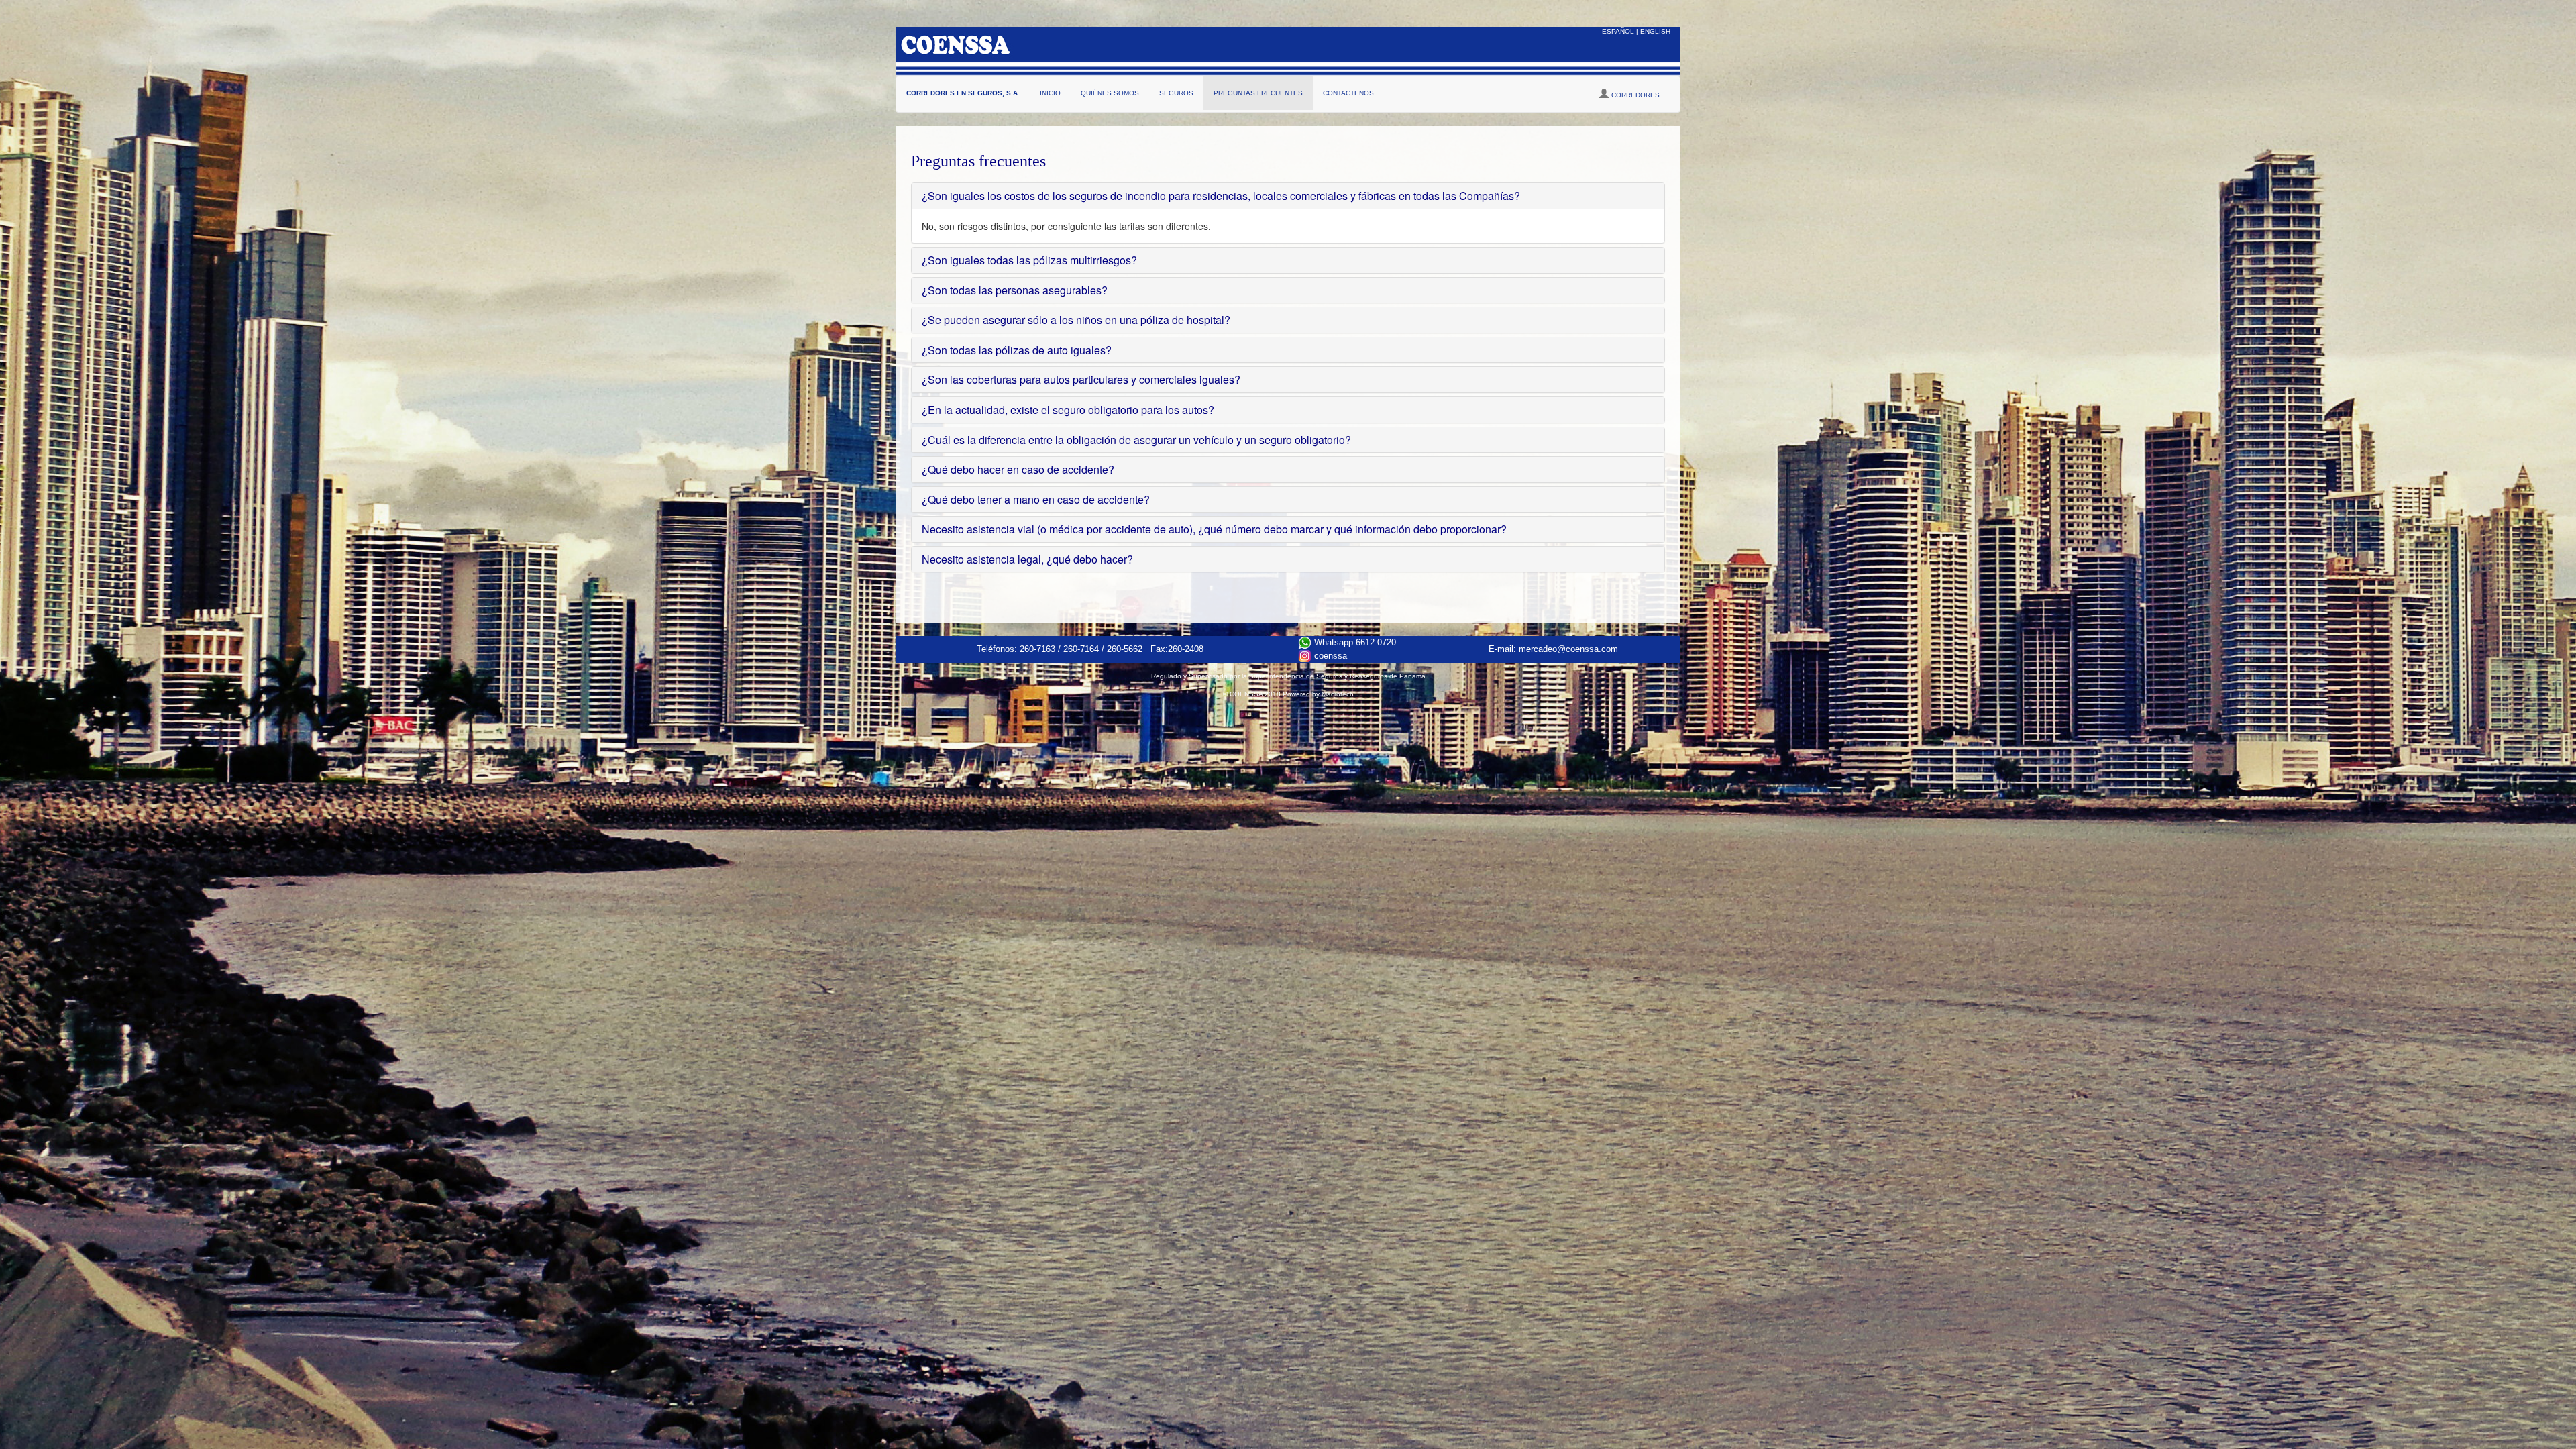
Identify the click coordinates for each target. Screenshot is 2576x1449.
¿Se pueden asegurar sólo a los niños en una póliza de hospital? (1076, 320)
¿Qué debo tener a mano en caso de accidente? (1036, 499)
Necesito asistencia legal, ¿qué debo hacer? (1027, 559)
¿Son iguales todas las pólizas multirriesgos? (1029, 260)
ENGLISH (1655, 31)
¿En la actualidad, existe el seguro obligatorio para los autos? (1068, 410)
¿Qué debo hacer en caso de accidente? (1018, 469)
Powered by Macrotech (1318, 694)
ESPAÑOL (1618, 31)
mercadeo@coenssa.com (1568, 649)
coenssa (1329, 656)
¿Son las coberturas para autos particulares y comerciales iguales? (1081, 379)
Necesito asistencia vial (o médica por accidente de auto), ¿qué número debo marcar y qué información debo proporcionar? (1214, 529)
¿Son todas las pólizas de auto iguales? (1017, 350)
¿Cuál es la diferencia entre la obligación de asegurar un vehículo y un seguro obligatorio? (1136, 440)
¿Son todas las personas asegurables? (1015, 290)
